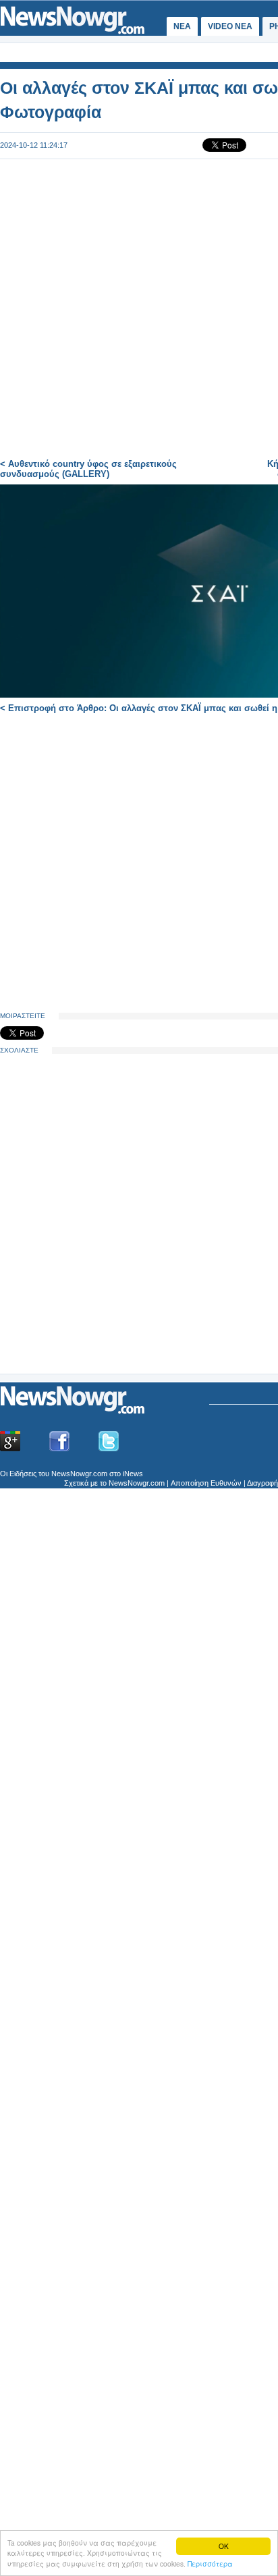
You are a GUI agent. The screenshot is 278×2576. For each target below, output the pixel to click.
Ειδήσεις (23, 1474)
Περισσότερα (210, 2564)
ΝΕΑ (182, 26)
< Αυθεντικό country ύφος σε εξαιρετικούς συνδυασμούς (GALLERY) (88, 469)
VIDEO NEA (230, 26)
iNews (133, 1474)
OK (224, 2546)
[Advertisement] (101, 1268)
